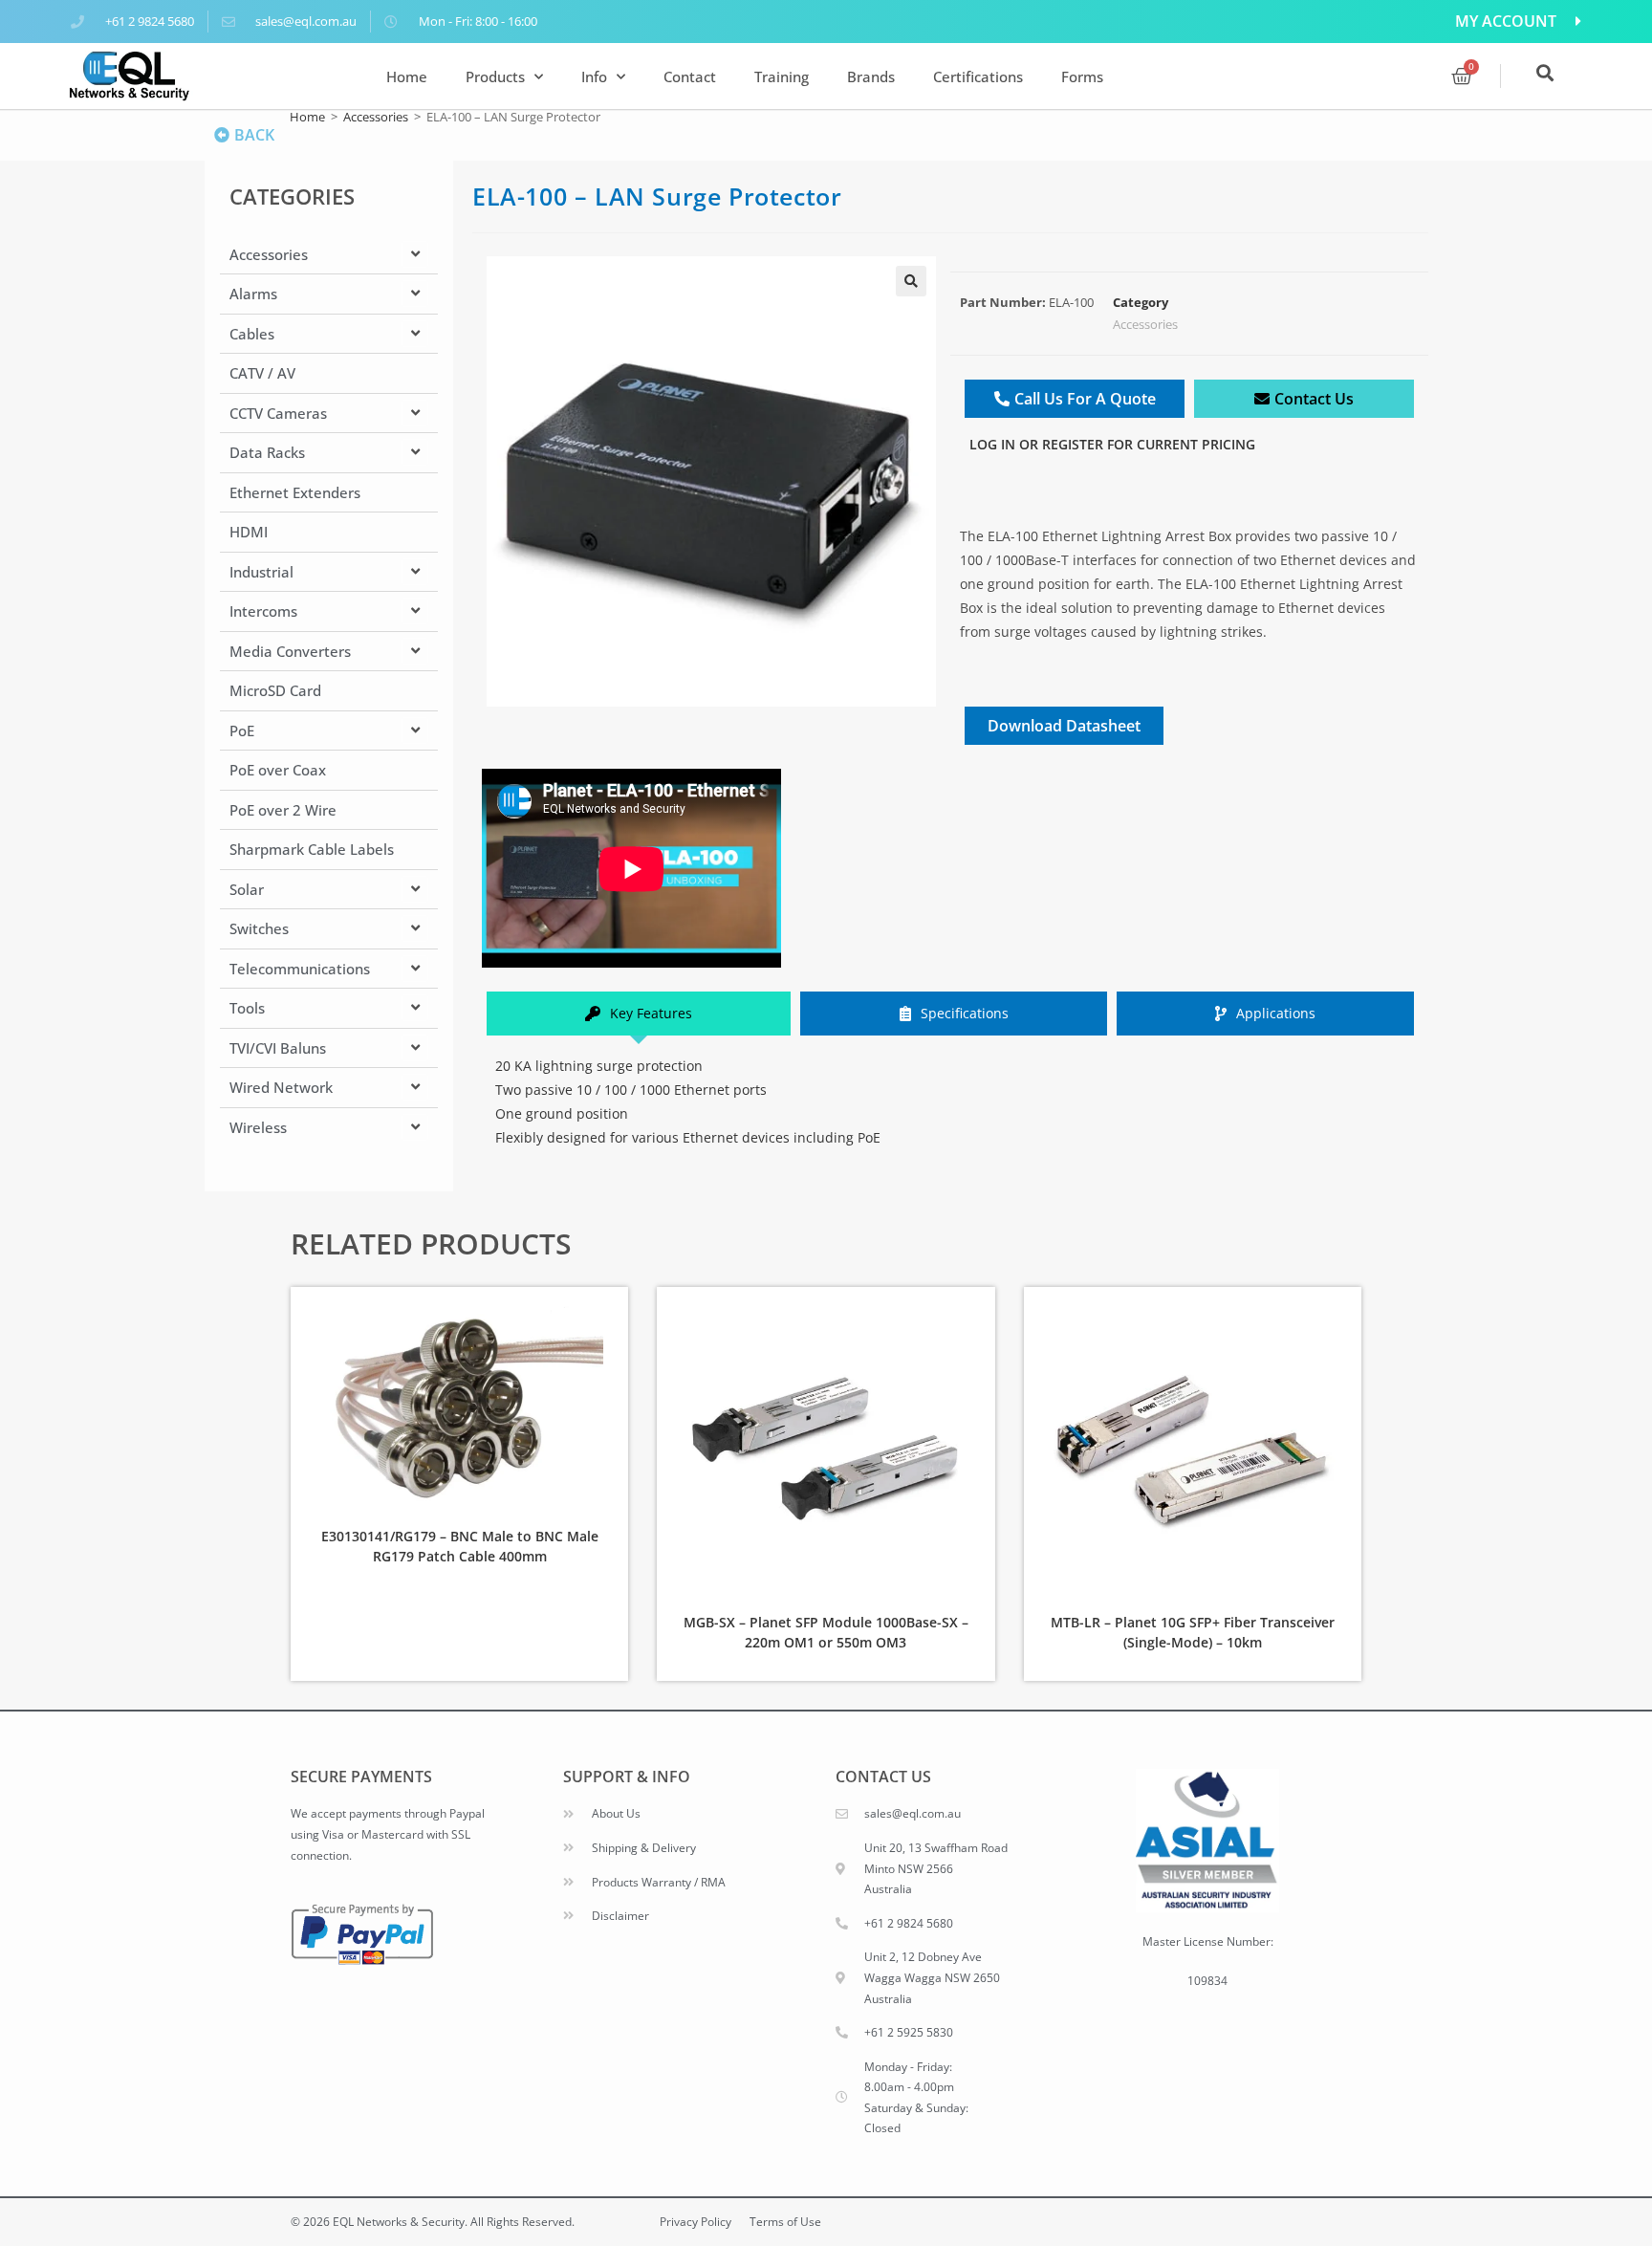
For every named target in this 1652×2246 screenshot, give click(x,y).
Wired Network (281, 1087)
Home (407, 76)
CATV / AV (262, 373)
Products (495, 76)
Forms (1082, 76)
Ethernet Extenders (295, 492)
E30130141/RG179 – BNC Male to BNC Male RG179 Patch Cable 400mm (460, 1546)
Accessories (376, 117)
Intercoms (263, 611)
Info (594, 76)
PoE (242, 730)
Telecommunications (300, 969)
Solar (247, 889)
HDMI (249, 532)
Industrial (261, 572)
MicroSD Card (275, 690)
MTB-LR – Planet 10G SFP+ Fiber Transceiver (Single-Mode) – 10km (1193, 1632)
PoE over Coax (278, 770)
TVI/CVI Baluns (278, 1048)
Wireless (258, 1127)
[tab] (639, 1013)
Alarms (253, 294)
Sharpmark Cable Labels (312, 849)
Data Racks (267, 452)
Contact (690, 76)
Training (782, 76)
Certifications (978, 76)
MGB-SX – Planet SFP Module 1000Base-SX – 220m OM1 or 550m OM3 (826, 1632)
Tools (247, 1008)
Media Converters (290, 651)
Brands (871, 76)
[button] (911, 281)
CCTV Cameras (278, 413)
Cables (252, 334)
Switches (259, 928)
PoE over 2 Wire (283, 810)
